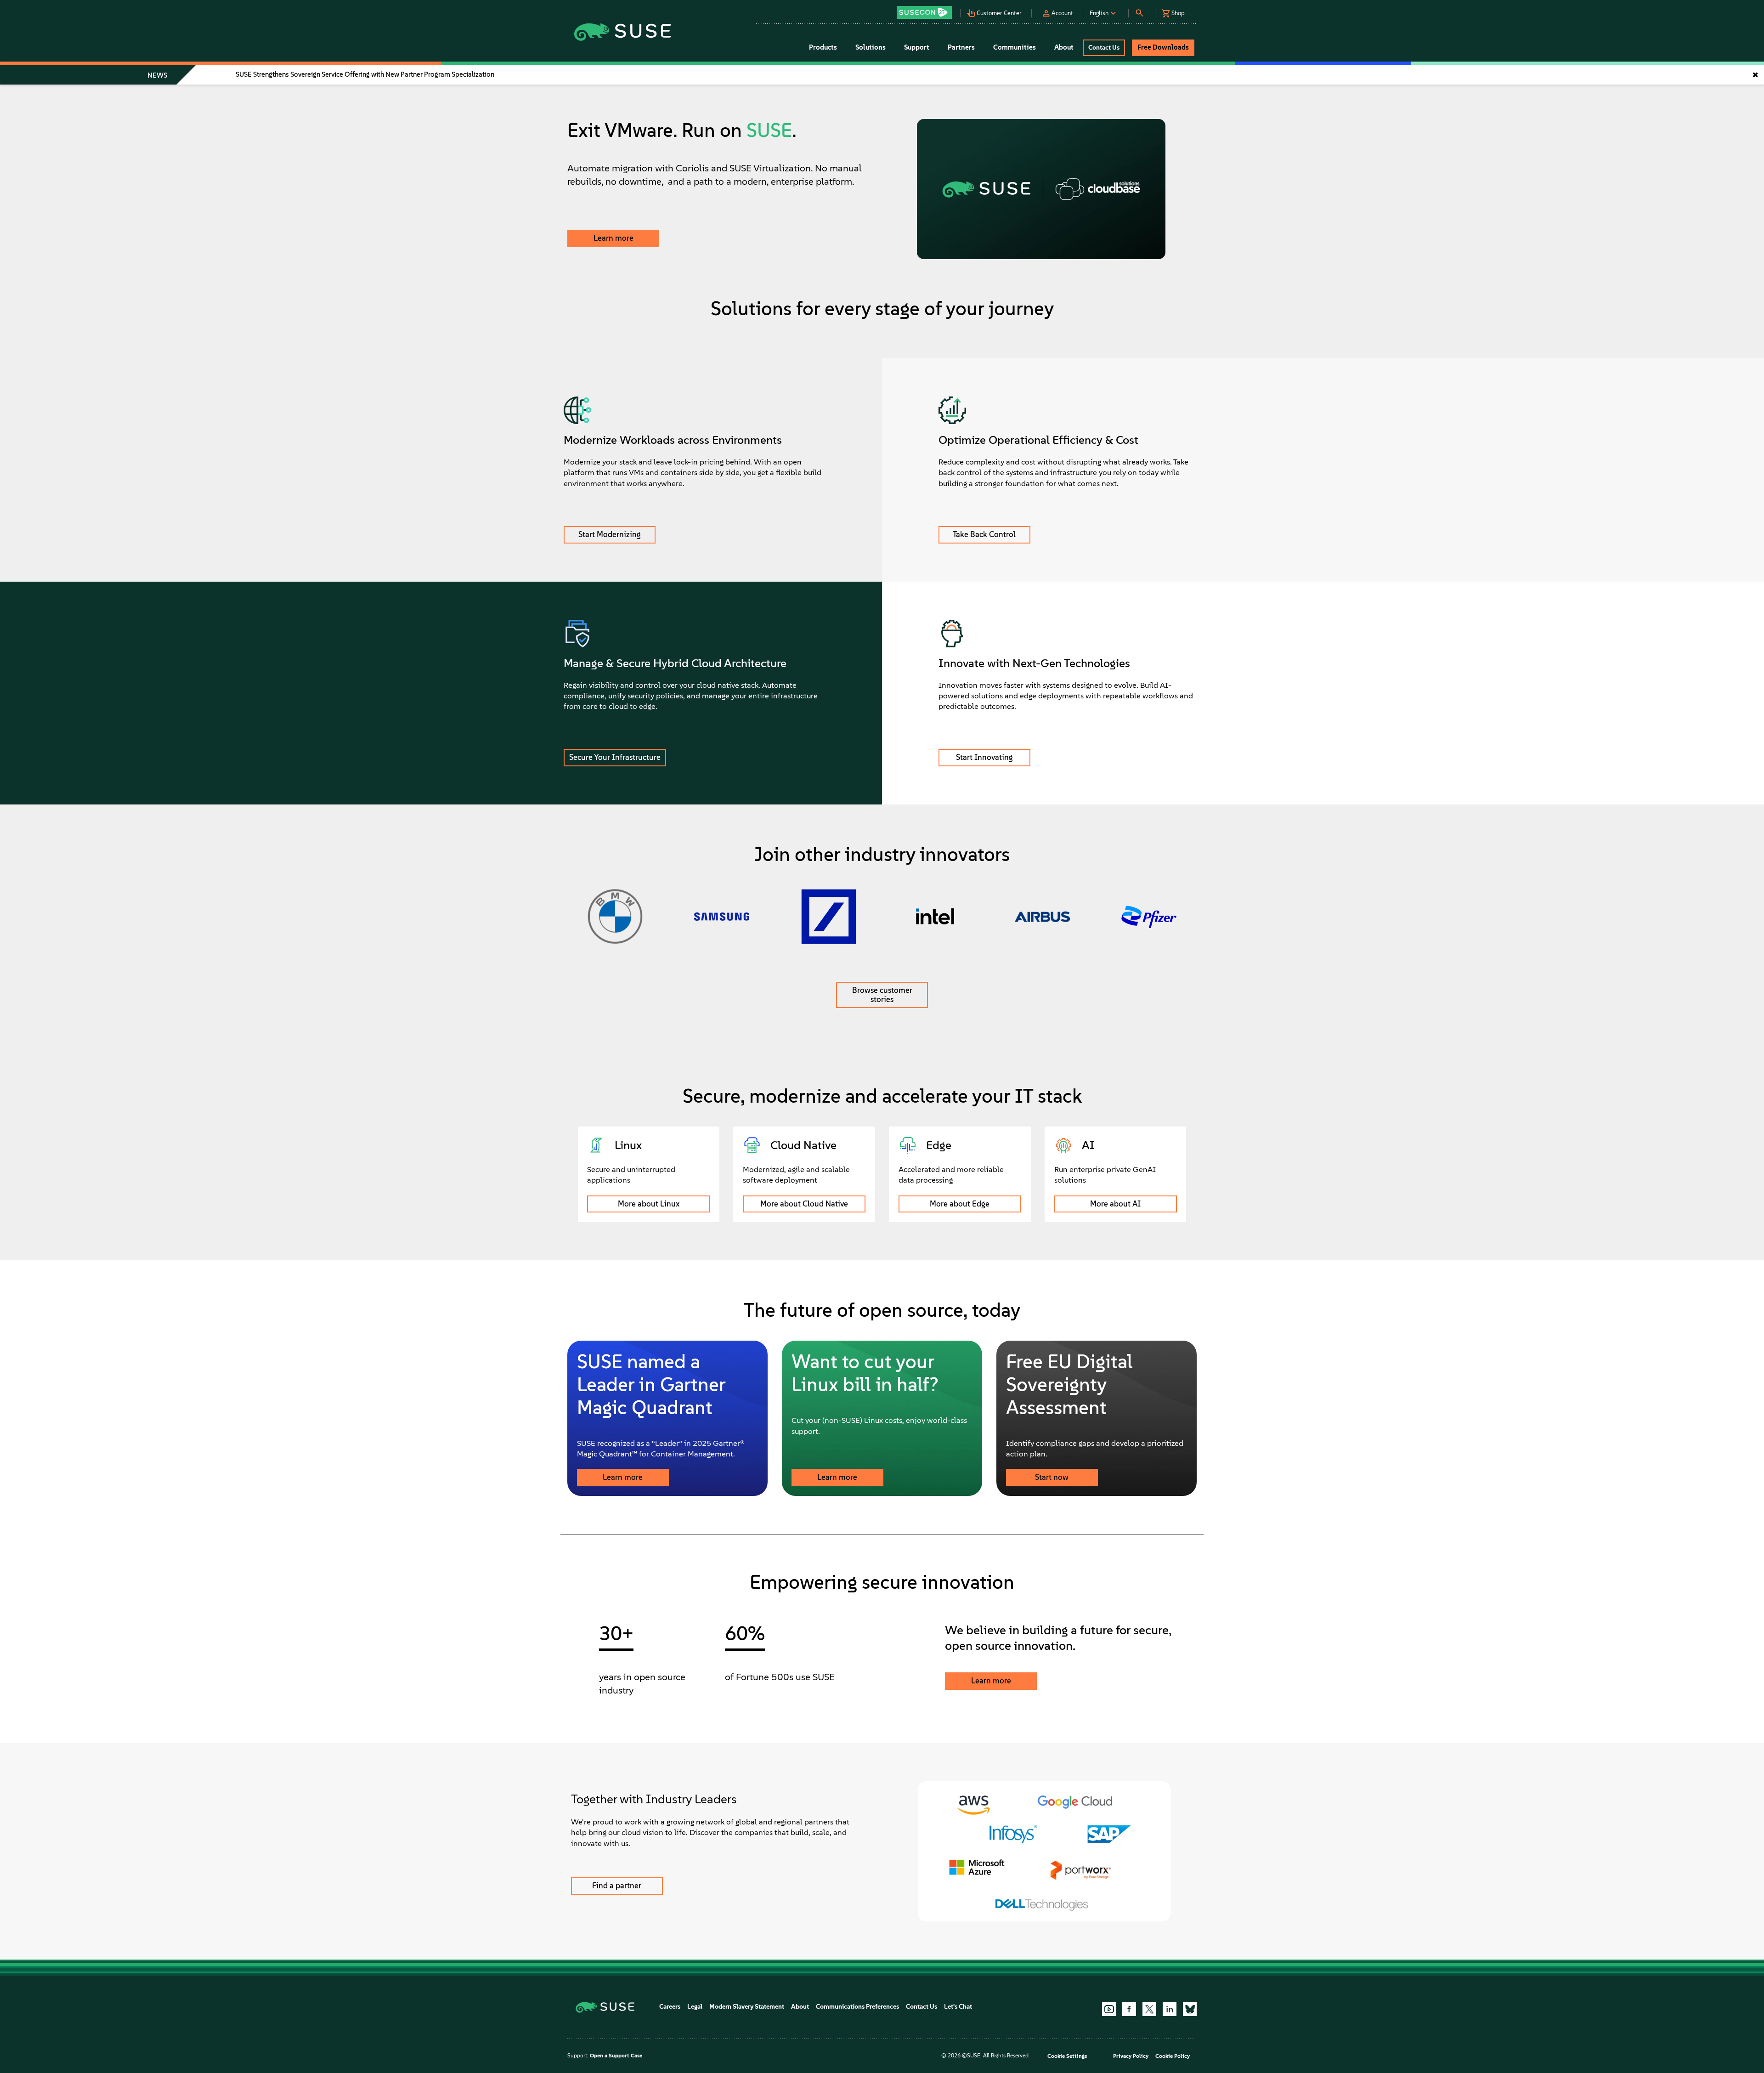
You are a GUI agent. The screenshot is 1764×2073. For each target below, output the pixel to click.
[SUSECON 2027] (924, 12)
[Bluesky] (1190, 2009)
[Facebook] (1129, 2009)
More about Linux (649, 1204)
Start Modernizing (610, 534)
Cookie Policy (1173, 2056)
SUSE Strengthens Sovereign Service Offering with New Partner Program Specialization (365, 74)
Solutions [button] (871, 47)
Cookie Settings (1067, 2056)
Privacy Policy (1131, 2056)
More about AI (1115, 1204)
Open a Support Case (616, 2056)
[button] (927, 9)
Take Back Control (984, 534)
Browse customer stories (882, 995)
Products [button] (823, 47)
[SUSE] (608, 2007)
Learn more (613, 238)
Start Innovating (984, 757)
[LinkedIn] (1170, 2009)
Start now (1052, 1477)
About (800, 2007)
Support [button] (917, 47)
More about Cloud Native (804, 1204)
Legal (695, 2007)
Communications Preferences (857, 2007)
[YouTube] (1109, 2009)
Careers (670, 2007)
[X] (1149, 2009)
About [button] (1064, 47)
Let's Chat (958, 2007)
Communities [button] (1015, 47)
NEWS (157, 75)
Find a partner (617, 1886)
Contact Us (922, 2007)
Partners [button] (961, 47)
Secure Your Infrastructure (615, 757)
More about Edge (960, 1204)
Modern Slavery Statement (747, 2007)
